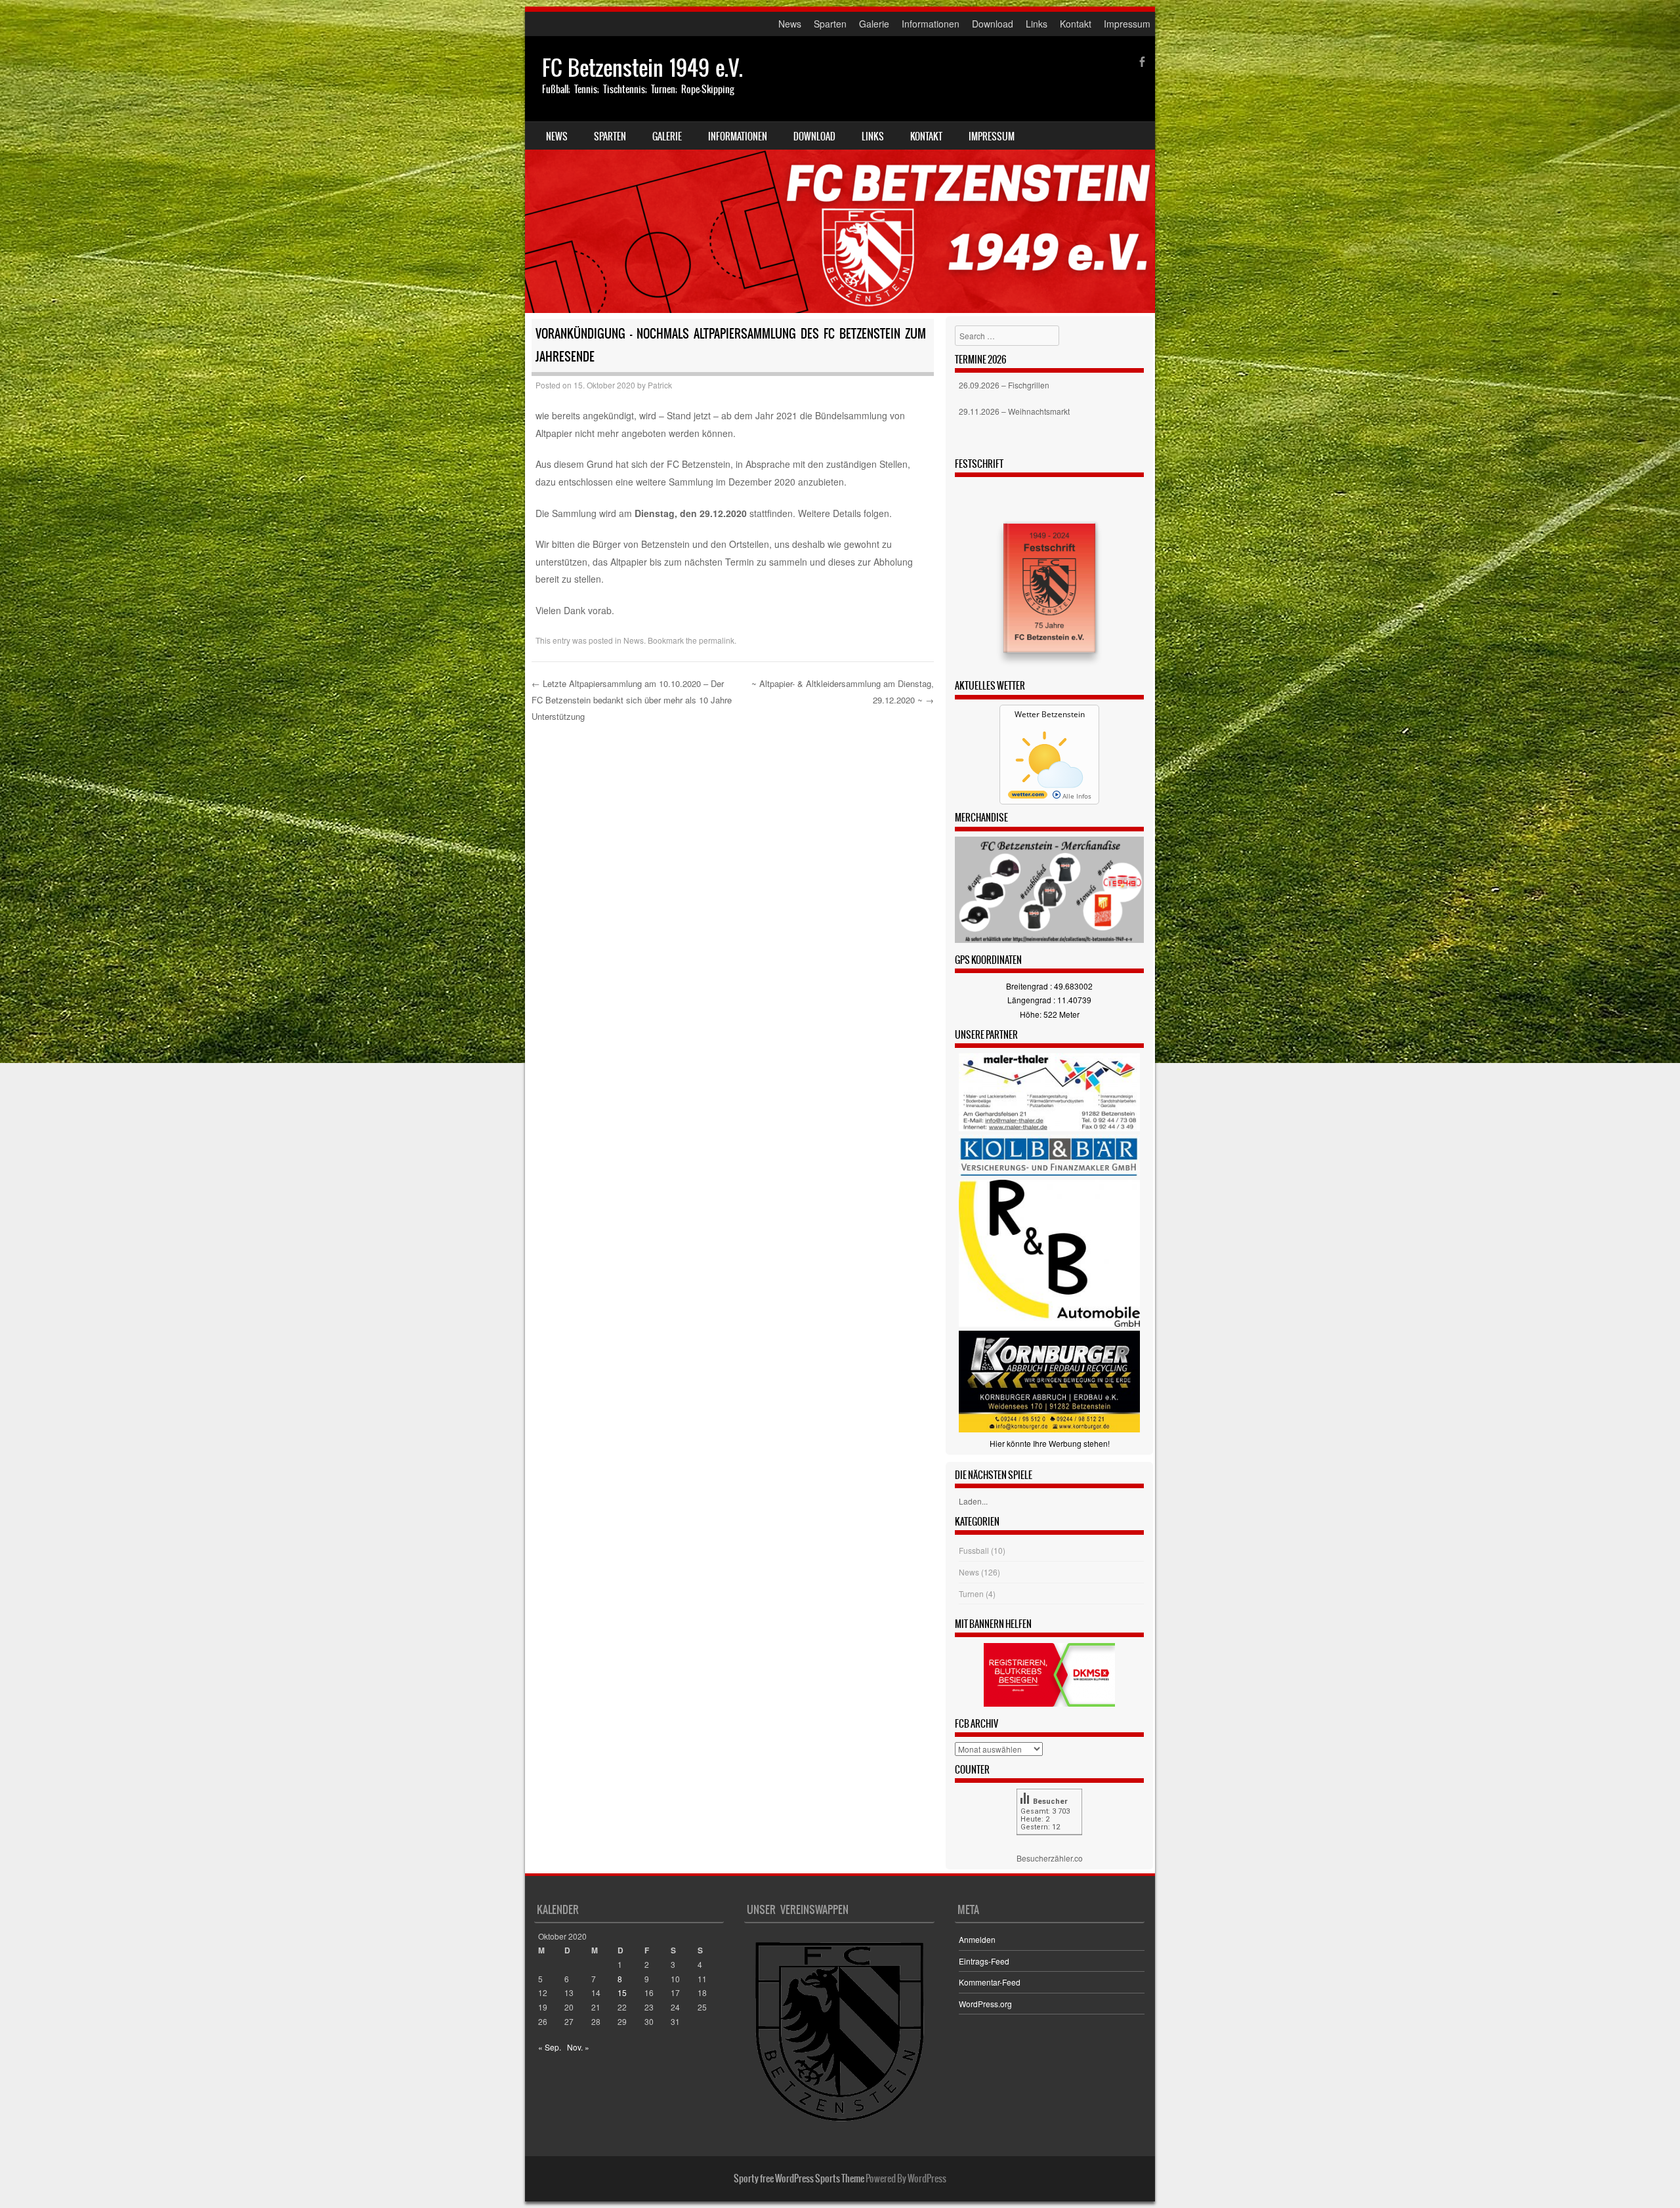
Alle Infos (1076, 796)
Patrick (660, 385)
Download (993, 24)
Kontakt (1076, 24)
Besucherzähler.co (1050, 1858)
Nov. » (578, 2047)
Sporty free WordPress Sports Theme (799, 2178)
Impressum (1127, 24)
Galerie (874, 24)
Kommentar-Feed (990, 1982)
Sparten (830, 24)
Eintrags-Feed (984, 1961)
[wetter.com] (1028, 796)
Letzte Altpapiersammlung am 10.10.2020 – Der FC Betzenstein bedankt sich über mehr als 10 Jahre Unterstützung (632, 699)
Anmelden (977, 1939)
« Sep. (550, 2047)
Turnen (971, 1594)
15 (622, 1992)
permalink (717, 640)
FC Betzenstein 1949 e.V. (642, 68)
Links (1037, 24)
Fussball (974, 1550)
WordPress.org (985, 2004)
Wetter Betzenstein (1050, 714)
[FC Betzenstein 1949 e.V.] (840, 175)
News (790, 24)
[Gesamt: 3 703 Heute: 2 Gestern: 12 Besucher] (1049, 1844)
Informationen (931, 24)
